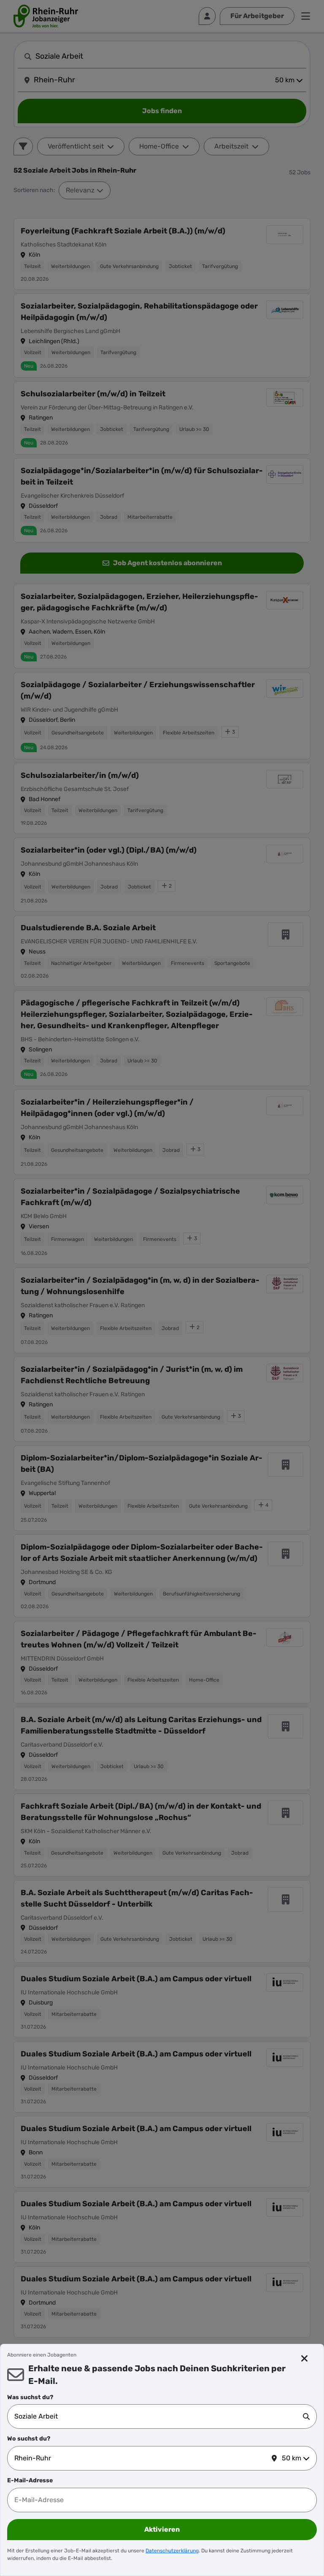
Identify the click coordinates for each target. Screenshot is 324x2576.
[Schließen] (304, 2359)
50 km (292, 2458)
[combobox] (159, 2416)
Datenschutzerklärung (172, 2551)
